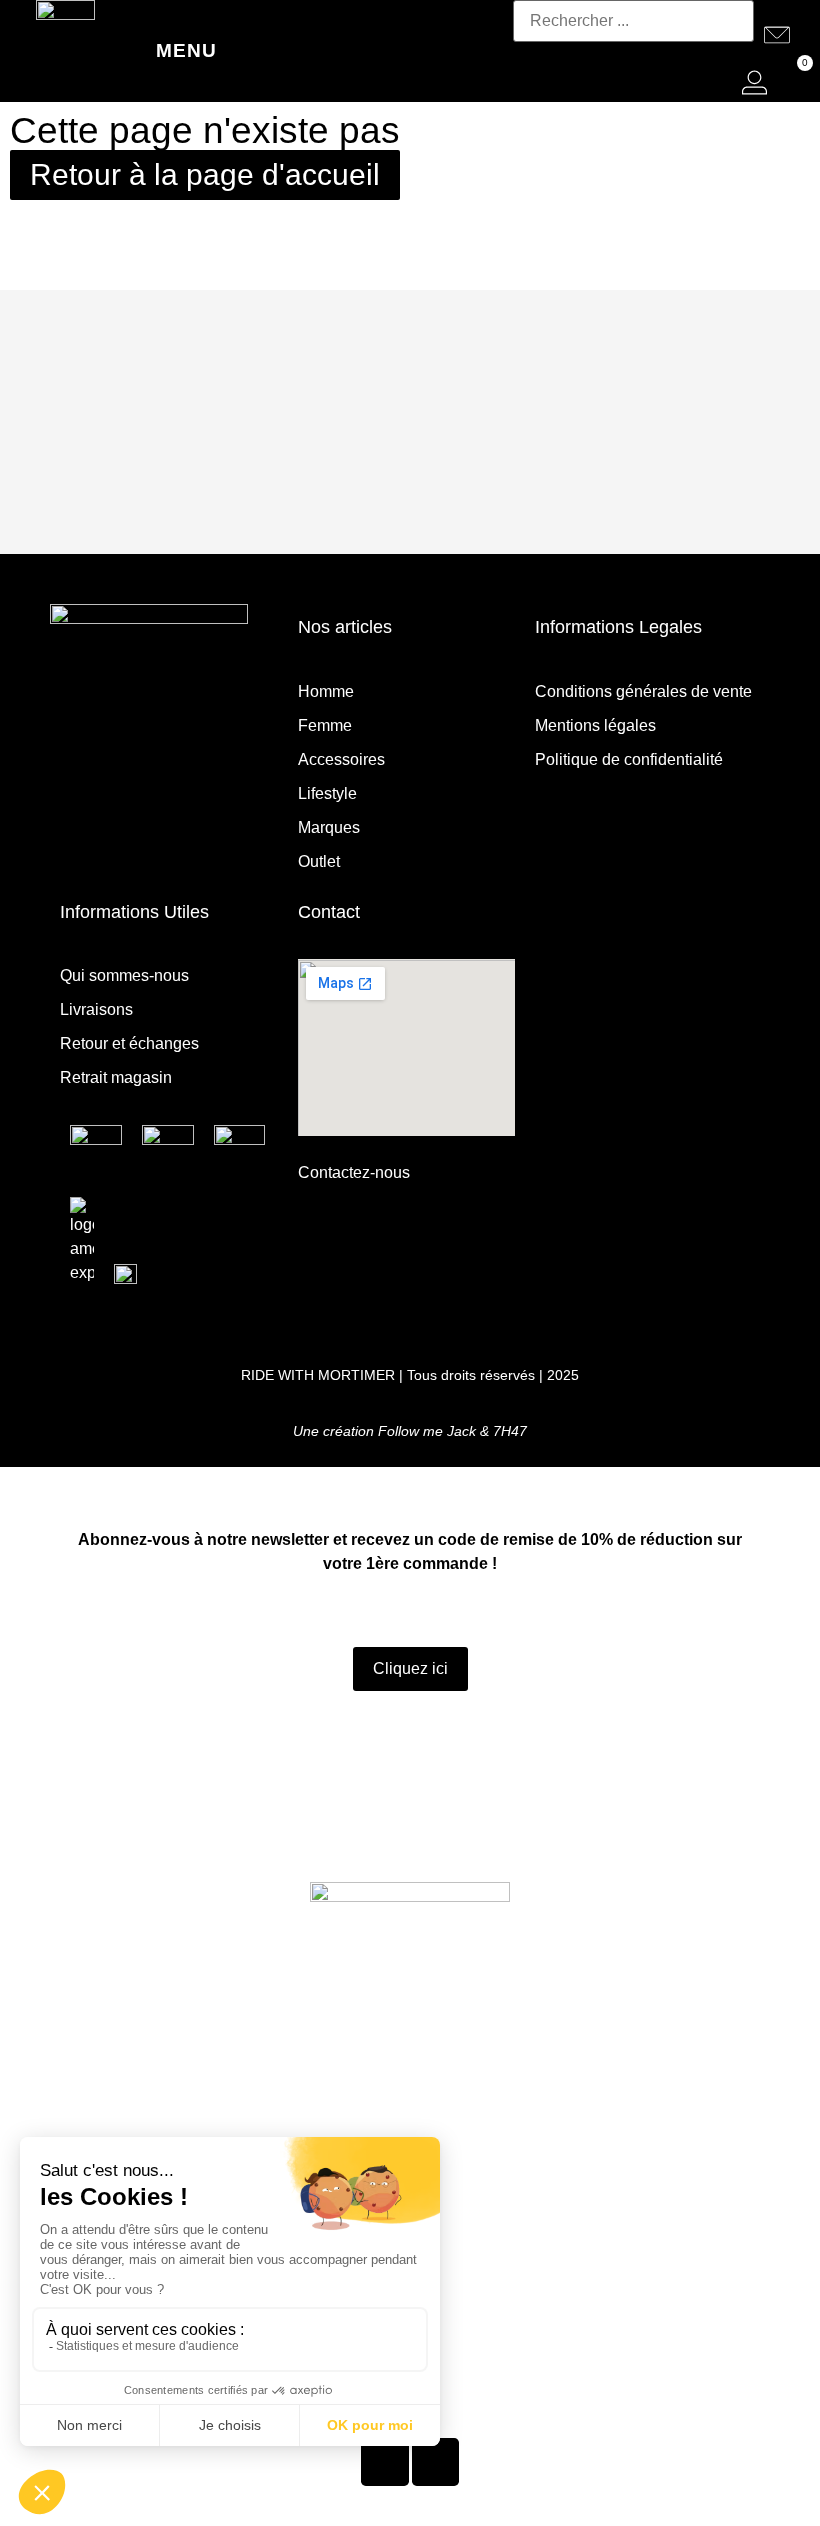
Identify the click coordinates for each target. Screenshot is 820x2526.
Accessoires (341, 759)
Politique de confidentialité (629, 759)
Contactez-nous (354, 1172)
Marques (329, 827)
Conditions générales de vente (643, 691)
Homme (326, 691)
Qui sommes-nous (124, 975)
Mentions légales (595, 725)
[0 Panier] (788, 82)
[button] (633, 54)
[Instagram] (124, 845)
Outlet (319, 861)
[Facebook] (174, 845)
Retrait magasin (116, 1077)
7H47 (510, 1431)
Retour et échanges (129, 1043)
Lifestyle (327, 793)
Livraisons (96, 1009)
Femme (325, 725)
